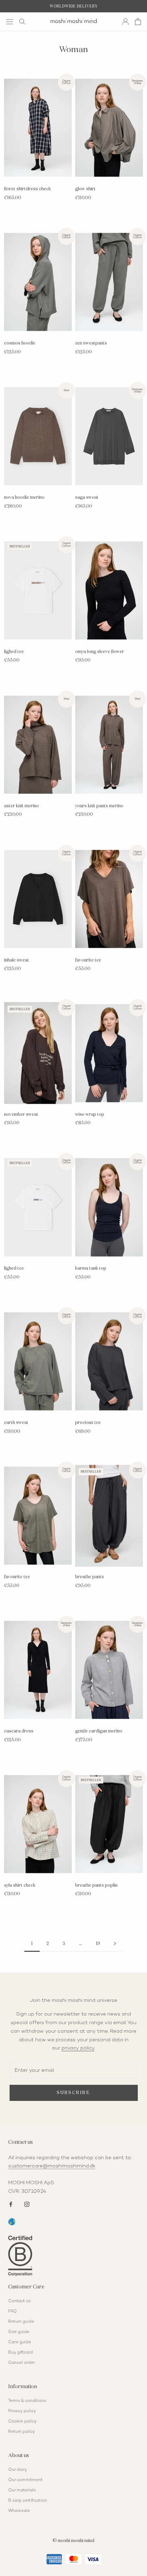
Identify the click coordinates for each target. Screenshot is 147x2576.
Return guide (21, 2322)
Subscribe (73, 2093)
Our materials (22, 2490)
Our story (18, 2470)
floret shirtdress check (28, 189)
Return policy (22, 2432)
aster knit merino (22, 806)
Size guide (19, 2332)
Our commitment (25, 2480)
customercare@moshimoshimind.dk (52, 2166)
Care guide (20, 2342)
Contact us (19, 2301)
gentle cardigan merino (99, 1731)
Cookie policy (22, 2422)
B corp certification (28, 2501)
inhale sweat (17, 960)
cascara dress (19, 1731)
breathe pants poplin (96, 1885)
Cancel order (22, 2363)
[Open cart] (138, 22)
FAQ (12, 2312)
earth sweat (16, 1423)
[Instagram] (27, 2204)
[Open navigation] (10, 21)
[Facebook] (11, 2204)
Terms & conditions (27, 2401)
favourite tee (88, 960)
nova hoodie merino (24, 498)
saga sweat (87, 498)
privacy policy (78, 2048)
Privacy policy (22, 2411)
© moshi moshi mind (73, 2541)
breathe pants (90, 1577)
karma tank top (91, 1268)
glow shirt (85, 189)
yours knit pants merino (99, 806)
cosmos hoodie (20, 343)
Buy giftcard (21, 2353)
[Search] (22, 22)
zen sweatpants (91, 343)
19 (98, 1944)
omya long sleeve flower (100, 652)
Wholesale (19, 2511)
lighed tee (14, 652)
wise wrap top (90, 1115)
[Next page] (115, 1944)
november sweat (21, 1115)
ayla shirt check (20, 1885)
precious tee (88, 1423)
